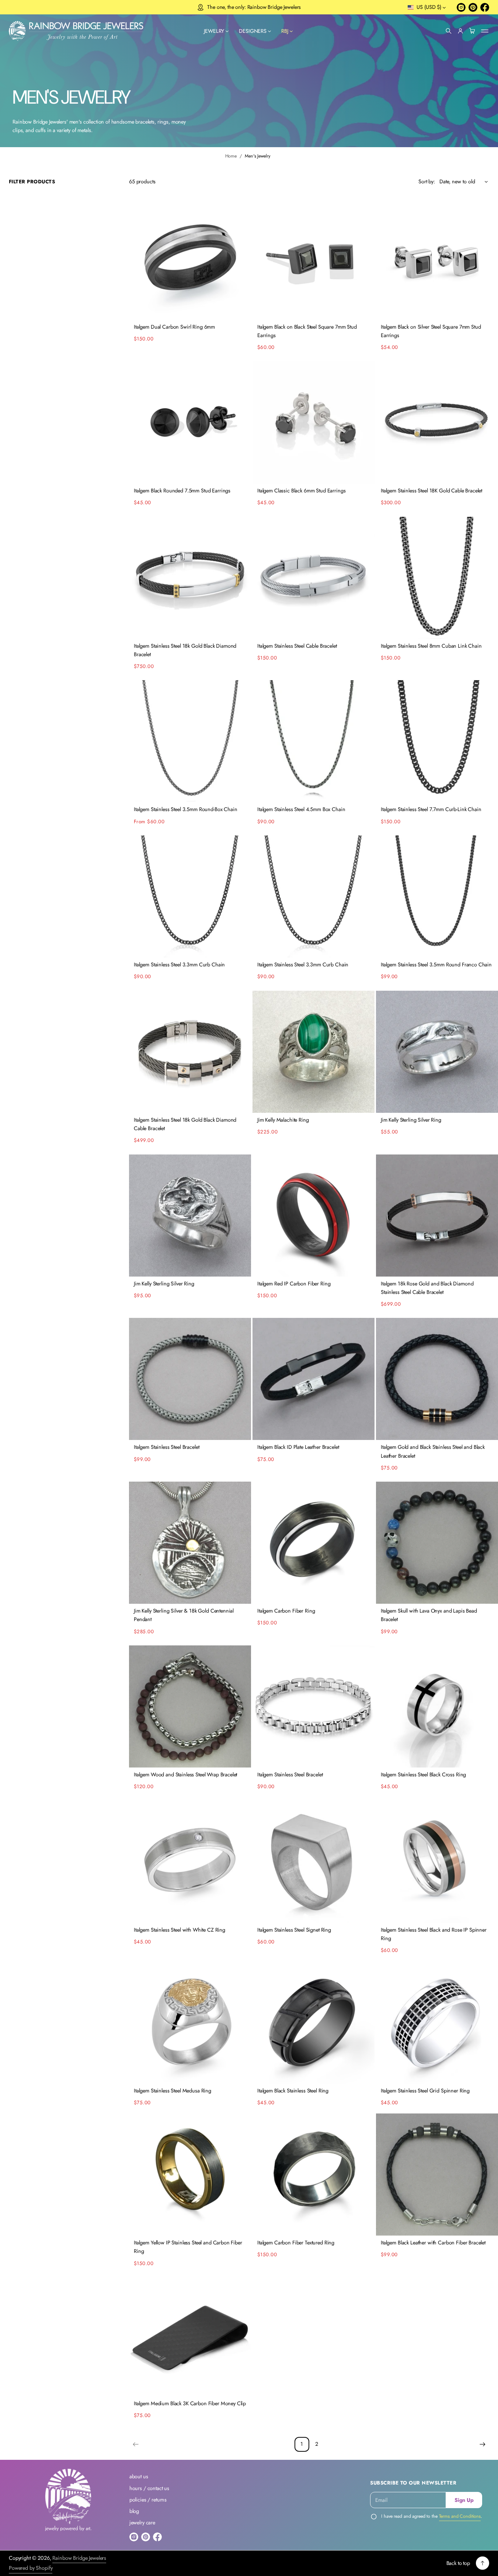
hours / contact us (149, 2488)
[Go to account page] (460, 31)
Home (231, 156)
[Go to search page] (449, 31)
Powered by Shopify (31, 2568)
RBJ (285, 31)
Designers (253, 31)
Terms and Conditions (460, 2516)
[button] (449, 31)
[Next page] (483, 2444)
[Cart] (472, 31)
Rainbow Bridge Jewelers (79, 2558)
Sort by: (427, 181)
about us (139, 2476)
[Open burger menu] (485, 31)
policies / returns (148, 2500)
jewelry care (142, 2523)
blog (134, 2511)
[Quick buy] (241, 310)
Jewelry (214, 31)
